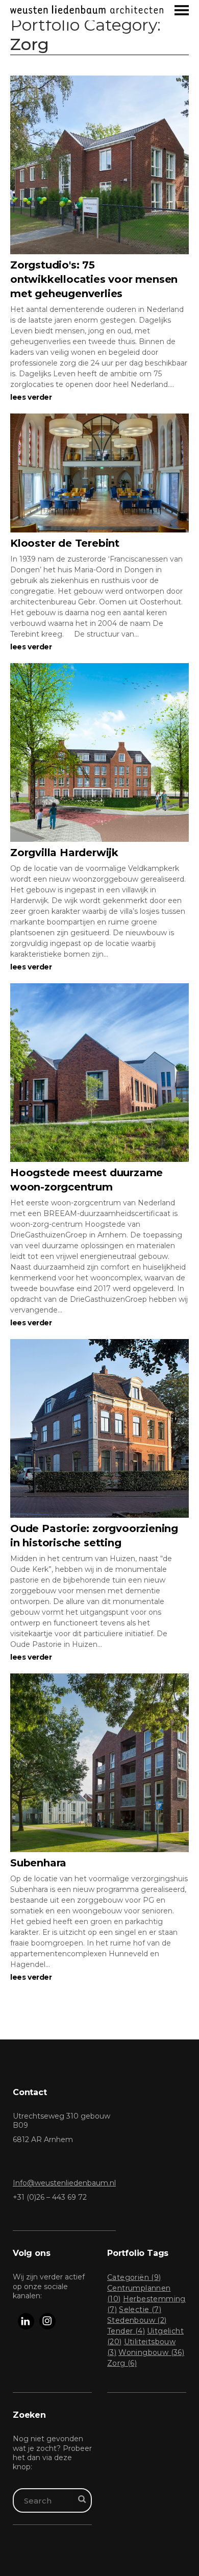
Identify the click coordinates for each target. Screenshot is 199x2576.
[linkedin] (26, 2321)
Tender (126, 2331)
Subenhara (38, 1863)
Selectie (140, 2310)
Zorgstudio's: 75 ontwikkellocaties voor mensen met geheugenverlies (94, 279)
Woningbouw (151, 2352)
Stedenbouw (137, 2320)
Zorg (122, 2363)
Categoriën (134, 2277)
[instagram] (47, 2321)
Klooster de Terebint (65, 543)
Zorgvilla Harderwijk (64, 853)
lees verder (31, 397)
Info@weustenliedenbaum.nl (64, 2183)
